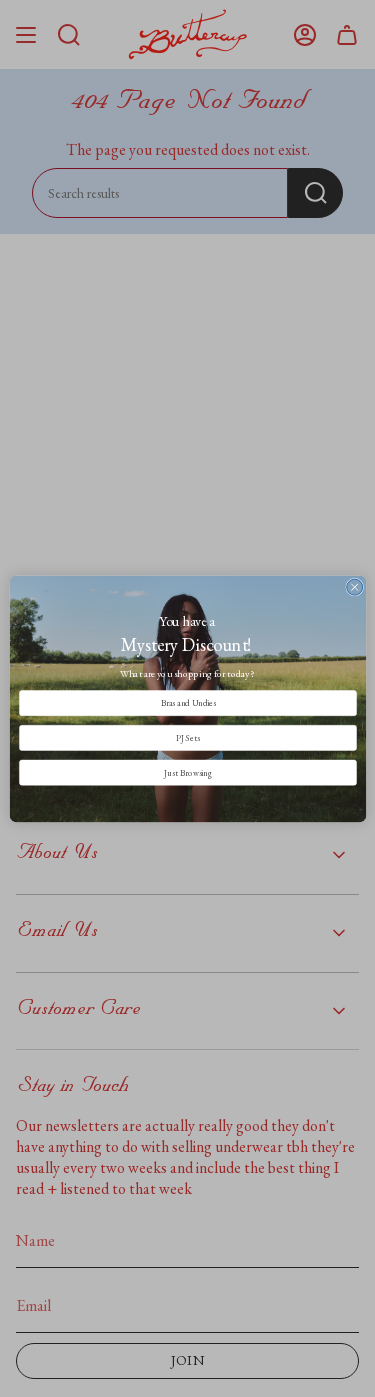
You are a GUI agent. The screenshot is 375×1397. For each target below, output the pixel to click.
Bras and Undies (187, 702)
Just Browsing (187, 771)
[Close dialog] (354, 587)
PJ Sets (187, 737)
